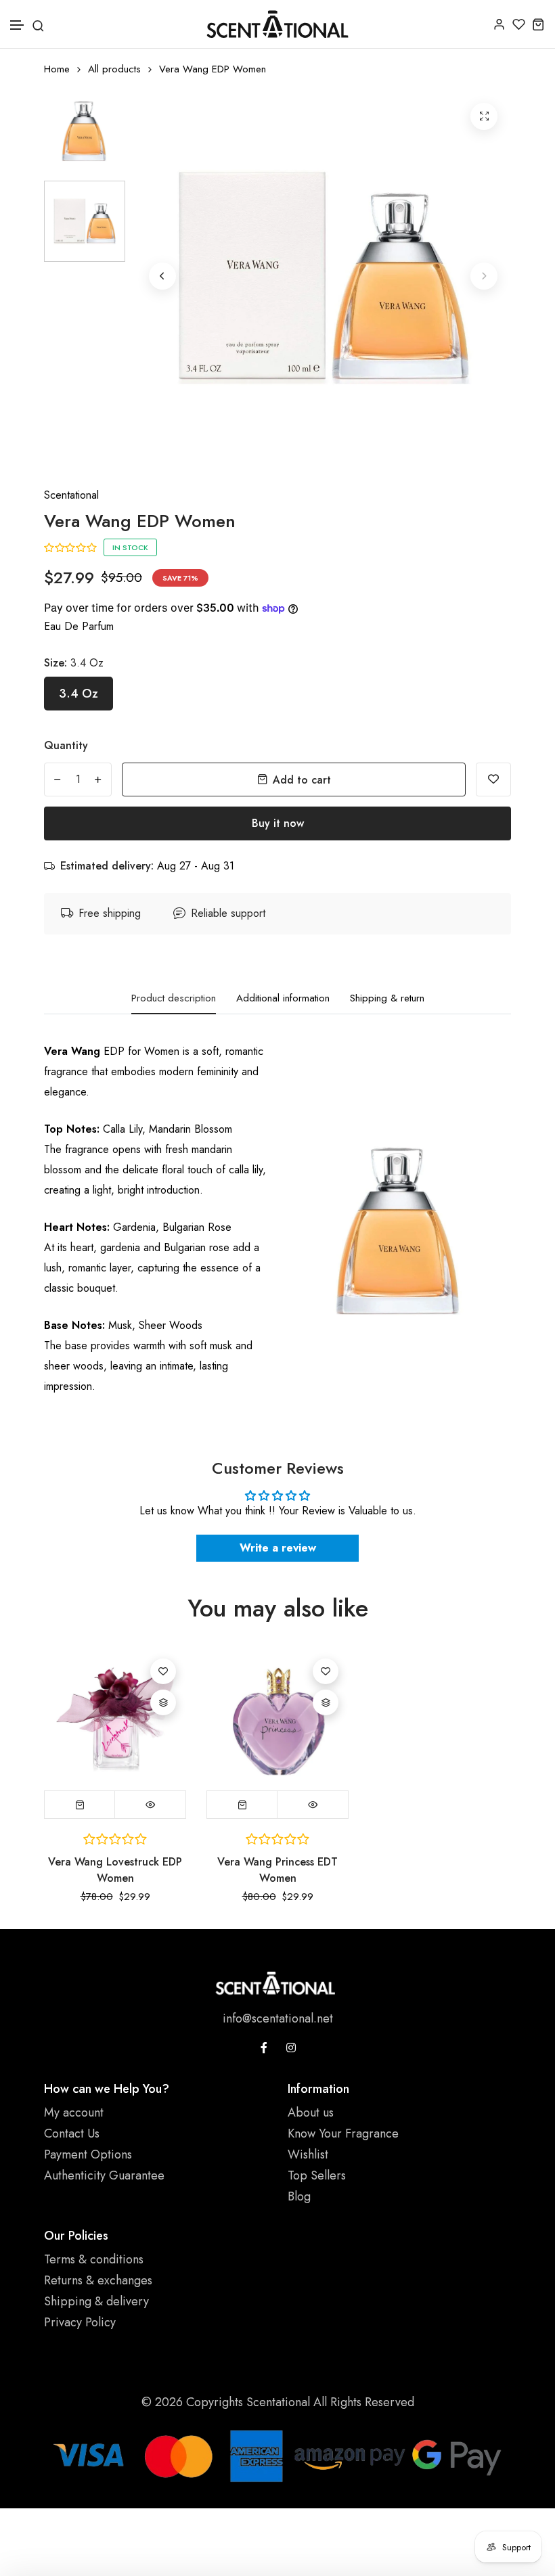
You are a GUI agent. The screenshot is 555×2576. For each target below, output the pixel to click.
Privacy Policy (80, 2322)
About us (311, 2112)
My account (74, 2112)
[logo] (277, 24)
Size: (74, 663)
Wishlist (308, 2154)
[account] (499, 24)
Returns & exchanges (98, 2280)
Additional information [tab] (283, 999)
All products (114, 69)
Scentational (71, 495)
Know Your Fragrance (343, 2133)
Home (57, 69)
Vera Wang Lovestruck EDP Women (115, 1870)
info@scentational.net (278, 2018)
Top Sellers (317, 2175)
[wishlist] (519, 24)
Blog (299, 2196)
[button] (18, 25)
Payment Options (88, 2154)
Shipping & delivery (96, 2301)
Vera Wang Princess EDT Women (277, 1870)
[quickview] (150, 1805)
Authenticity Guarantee (104, 2175)
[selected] (80, 1805)
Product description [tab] (174, 999)
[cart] (538, 24)
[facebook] (264, 2048)
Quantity (66, 745)
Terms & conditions (94, 2259)
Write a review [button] (278, 1548)
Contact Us (72, 2133)
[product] (484, 116)
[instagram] (291, 2048)
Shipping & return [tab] (387, 999)
